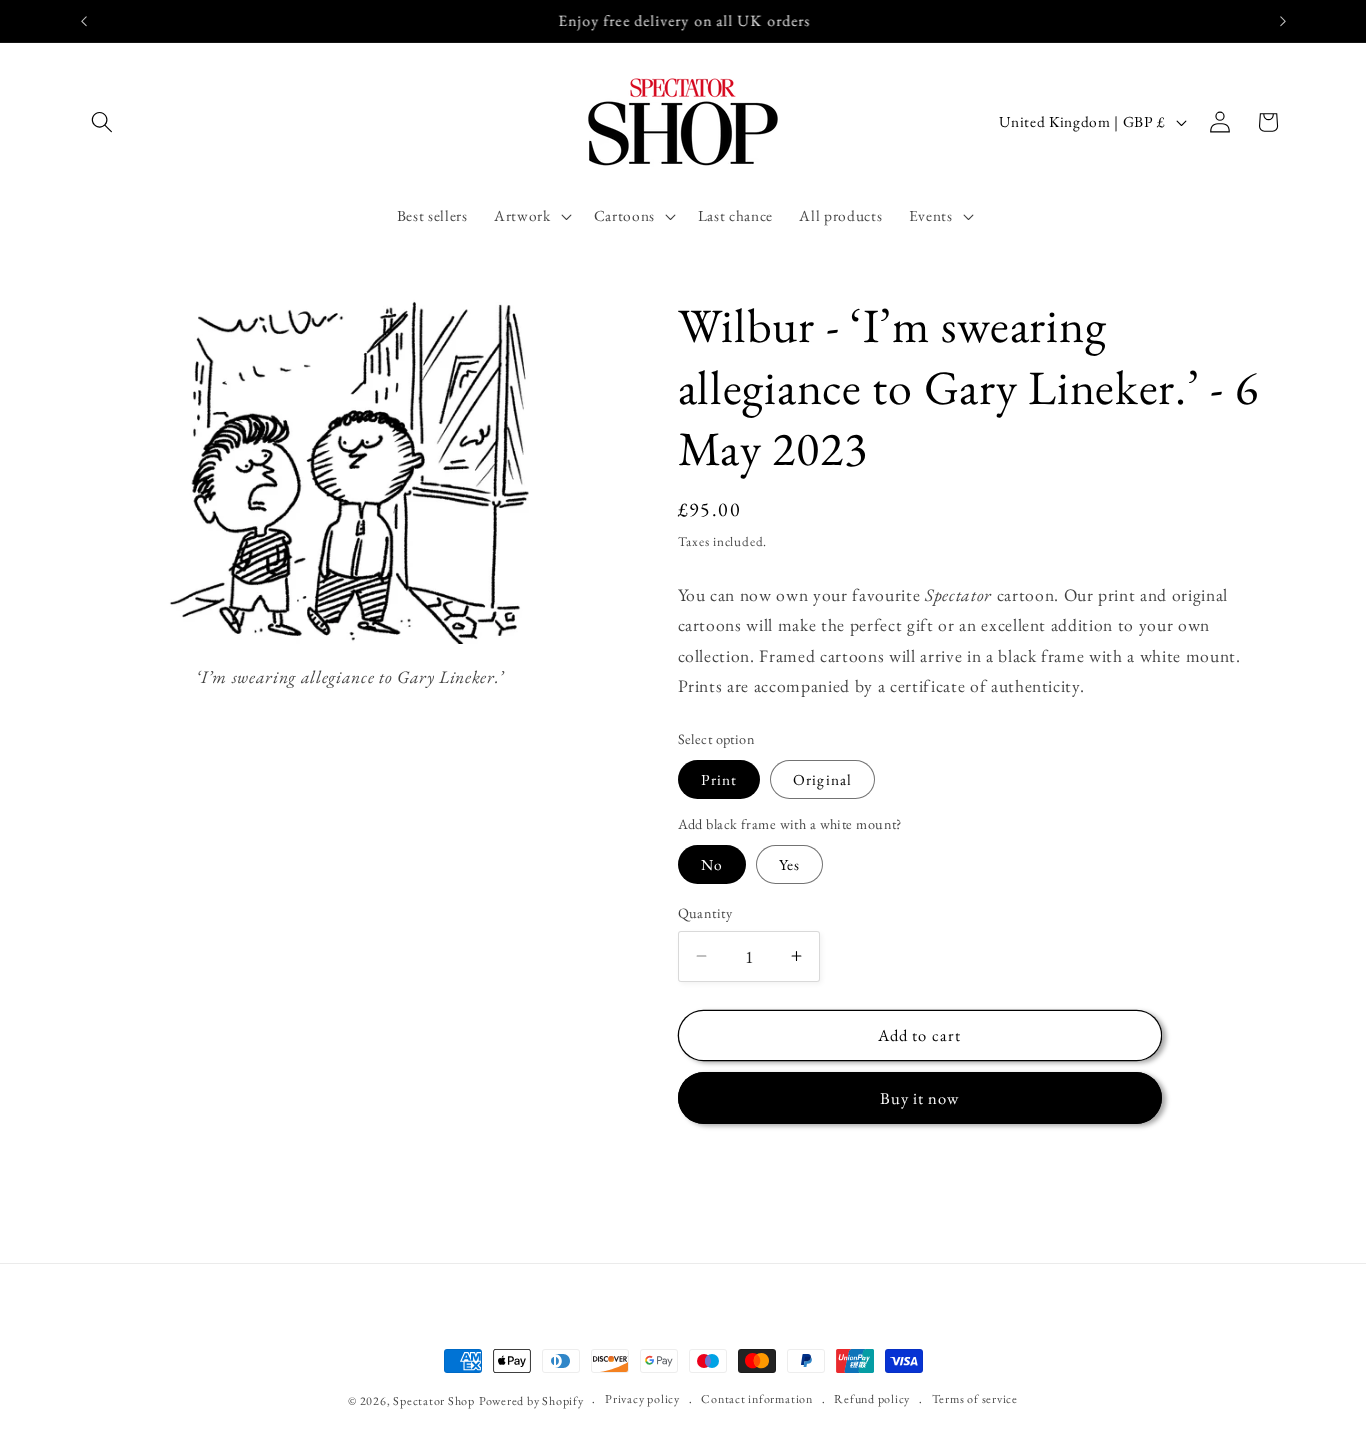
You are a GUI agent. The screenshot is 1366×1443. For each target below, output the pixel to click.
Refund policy (872, 1399)
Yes (789, 864)
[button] (102, 122)
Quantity (705, 913)
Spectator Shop (434, 1401)
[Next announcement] (1283, 21)
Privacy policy (642, 1399)
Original (822, 778)
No (712, 864)
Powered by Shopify (531, 1401)
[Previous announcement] (84, 21)
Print (719, 778)
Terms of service (975, 1399)
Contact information (757, 1399)
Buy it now (920, 1097)
